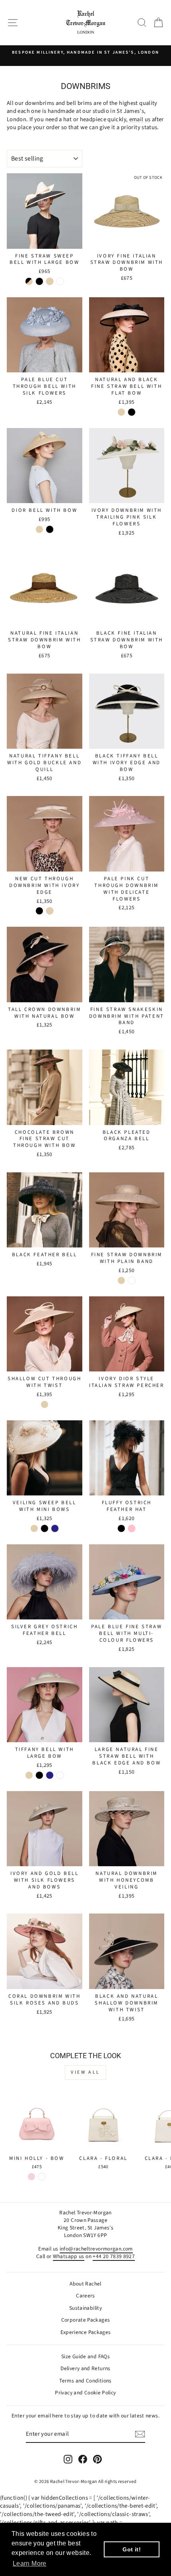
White (60, 281)
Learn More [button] (30, 2563)
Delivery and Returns (85, 2368)
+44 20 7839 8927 (114, 2256)
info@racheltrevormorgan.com (96, 2249)
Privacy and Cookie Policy (85, 2393)
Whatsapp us (69, 2256)
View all (85, 2072)
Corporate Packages (86, 2320)
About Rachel (85, 2284)
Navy (55, 1528)
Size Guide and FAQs (85, 2356)
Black (39, 281)
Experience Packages (86, 2332)
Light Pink (31, 2177)
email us (140, 119)
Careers (85, 2296)
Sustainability (85, 2308)
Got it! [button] (132, 2549)
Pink (132, 1528)
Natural (50, 281)
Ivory (60, 1775)
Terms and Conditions (85, 2381)
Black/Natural (29, 281)
